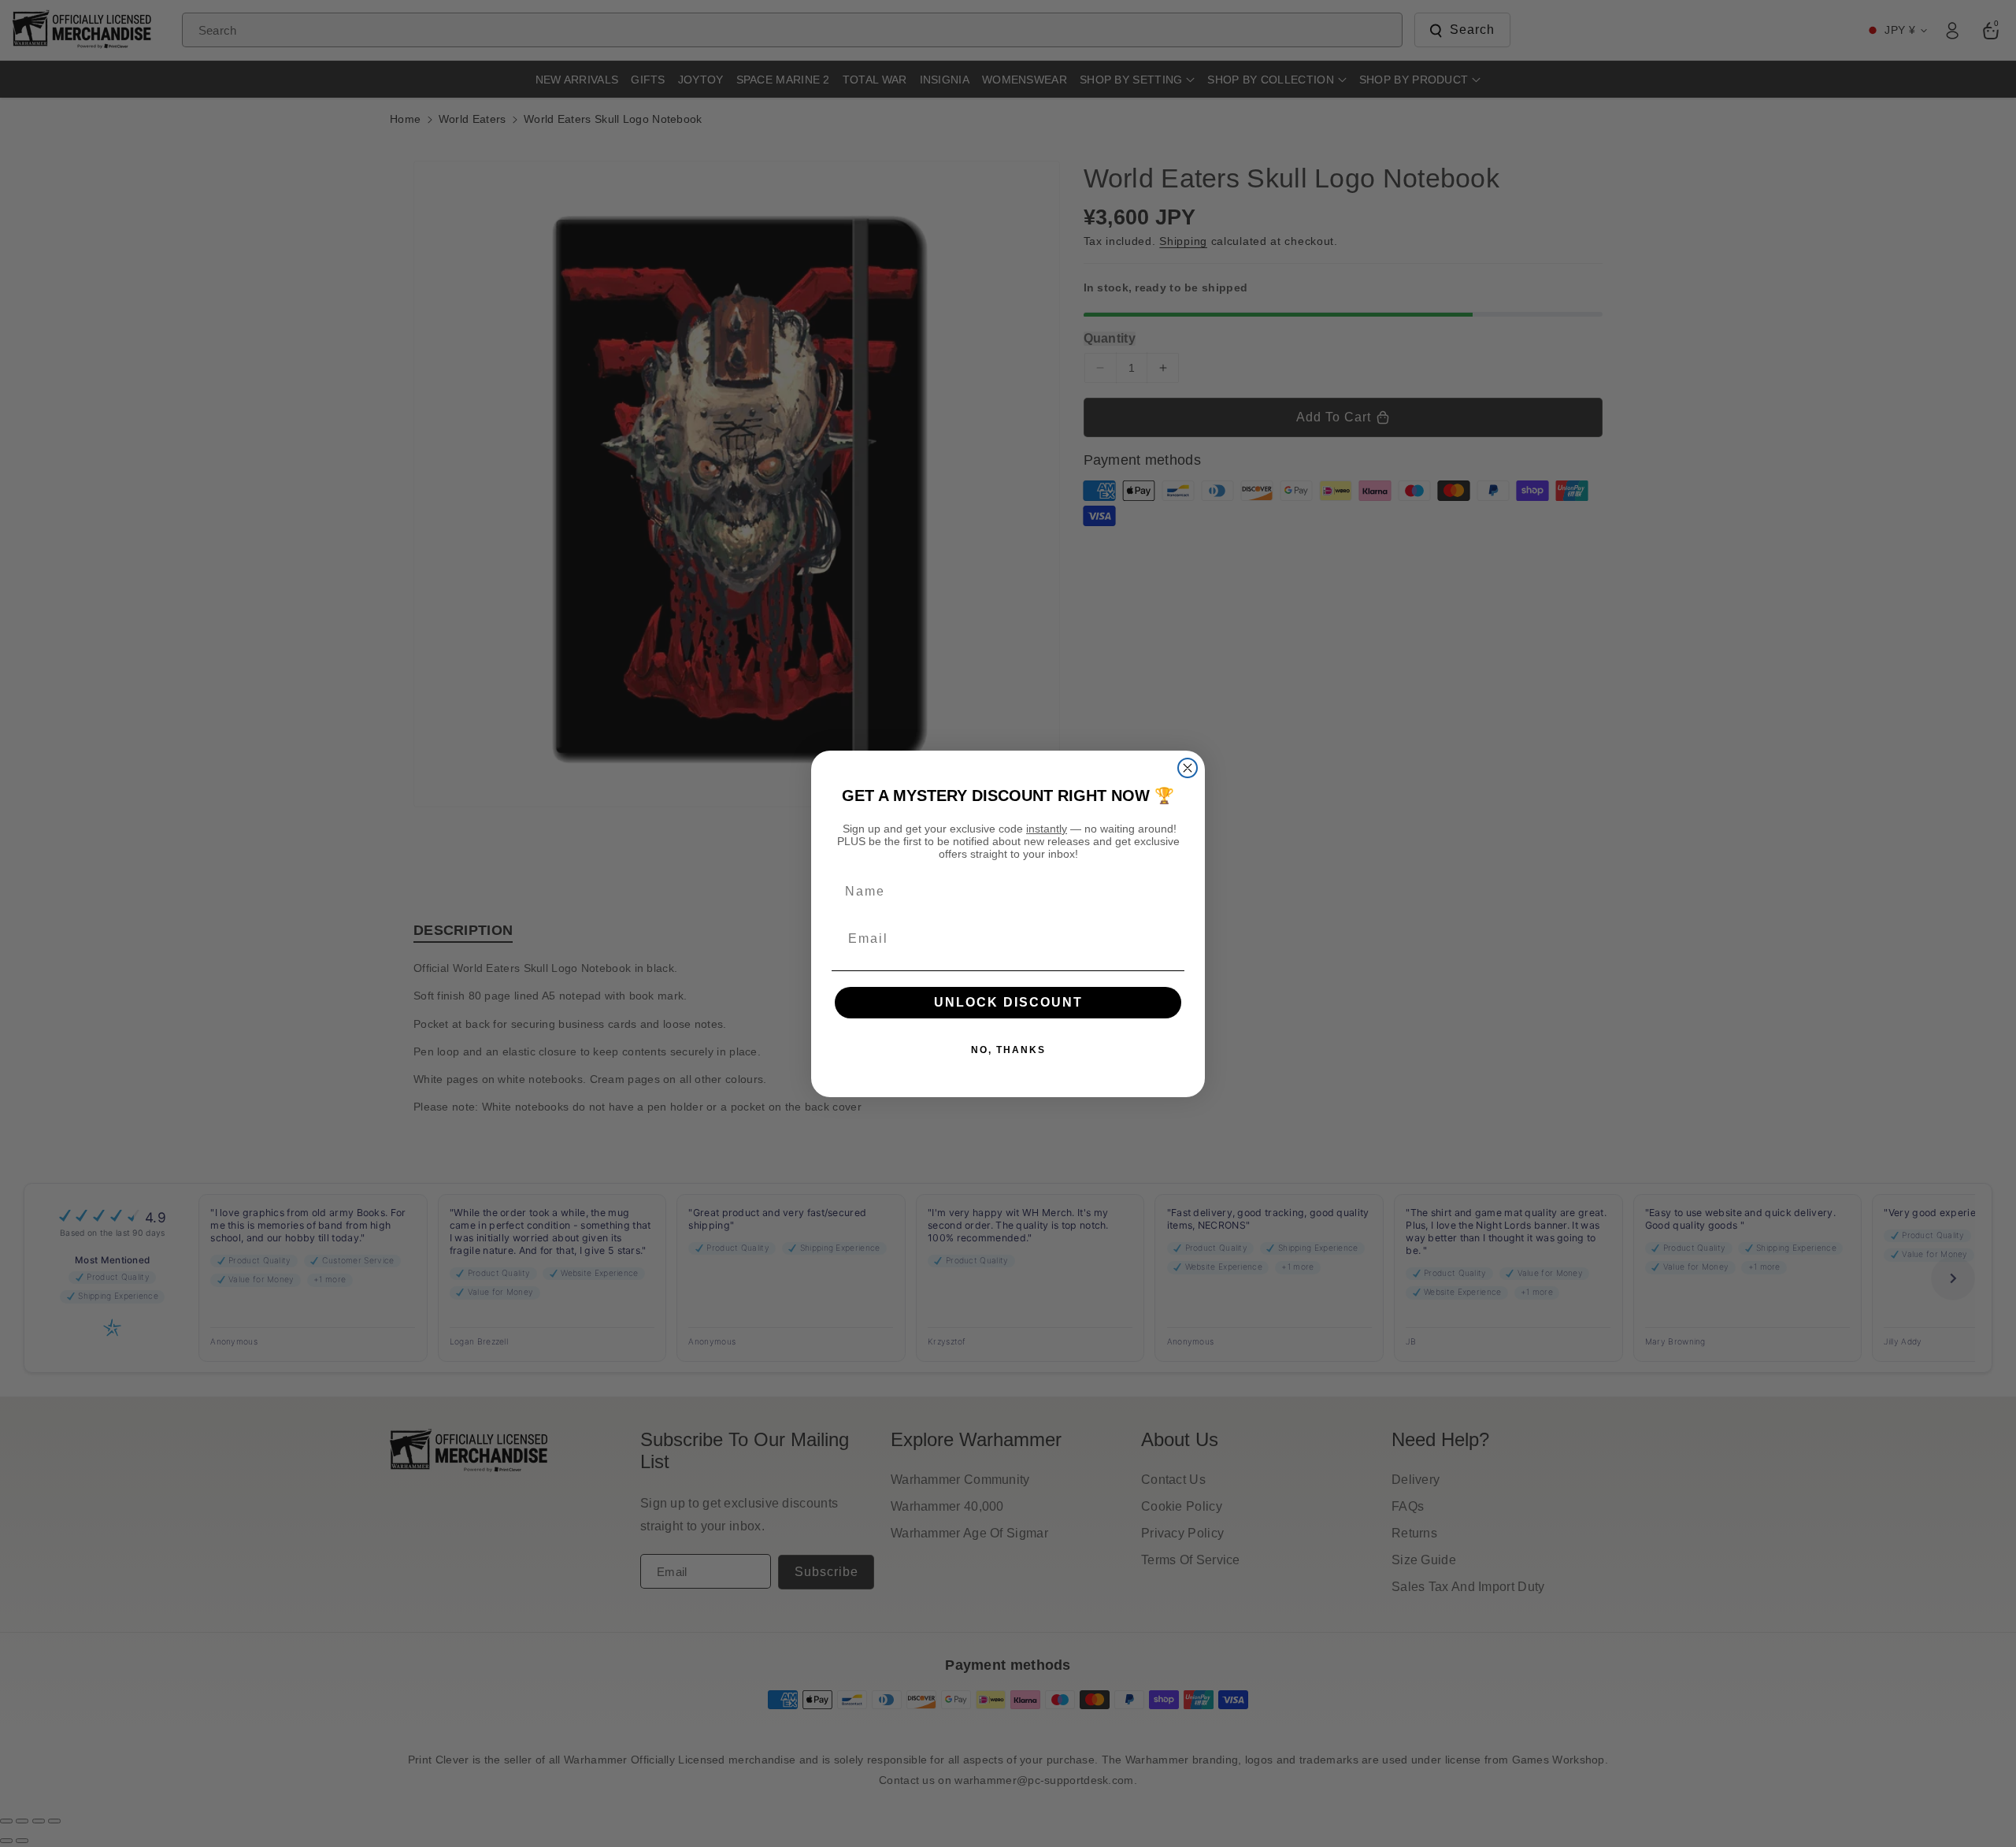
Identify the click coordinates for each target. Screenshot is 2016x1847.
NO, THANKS (1008, 1050)
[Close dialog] (1188, 768)
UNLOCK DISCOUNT (1008, 1002)
